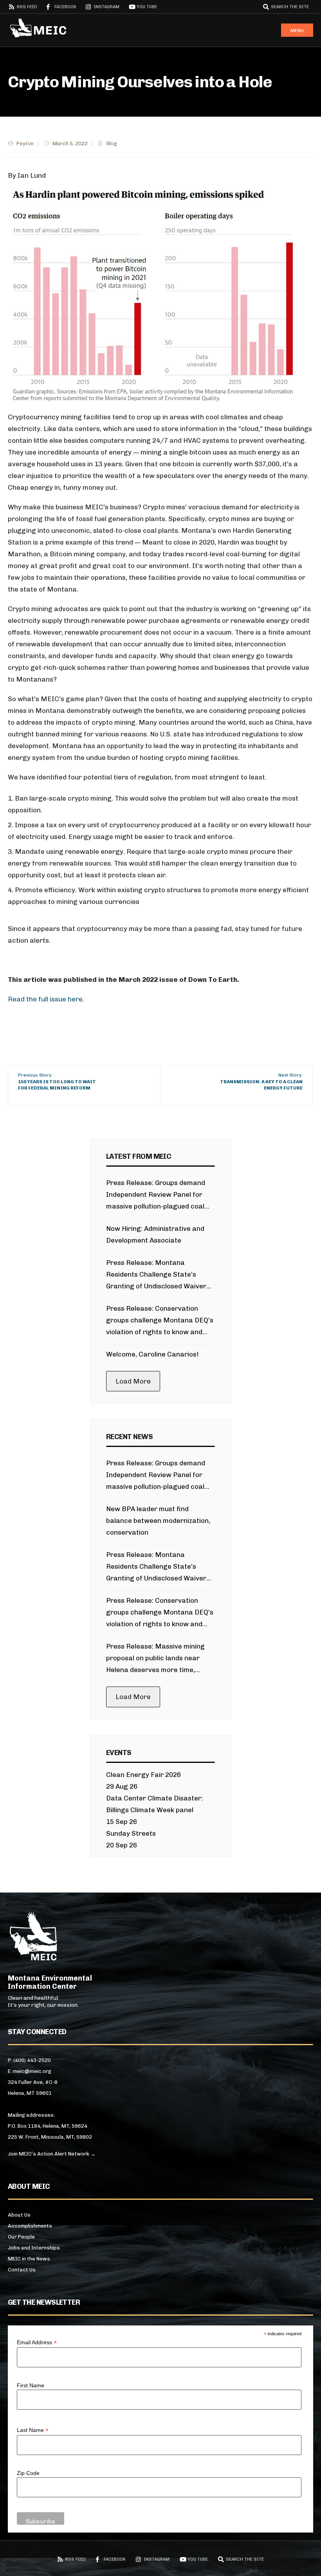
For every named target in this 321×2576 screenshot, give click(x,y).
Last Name (33, 2430)
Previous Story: (57, 1082)
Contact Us (22, 2270)
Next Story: (261, 1082)
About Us (19, 2215)
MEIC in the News (29, 2259)
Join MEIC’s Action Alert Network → (52, 2154)
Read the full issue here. (46, 999)
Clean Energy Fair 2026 (143, 1775)
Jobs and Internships (34, 2248)
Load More (133, 1381)
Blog (112, 143)
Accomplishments (30, 2226)
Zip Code (28, 2473)
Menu (297, 31)
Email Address (37, 2342)
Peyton (25, 143)
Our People (21, 2237)
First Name (31, 2385)
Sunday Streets (131, 1833)
